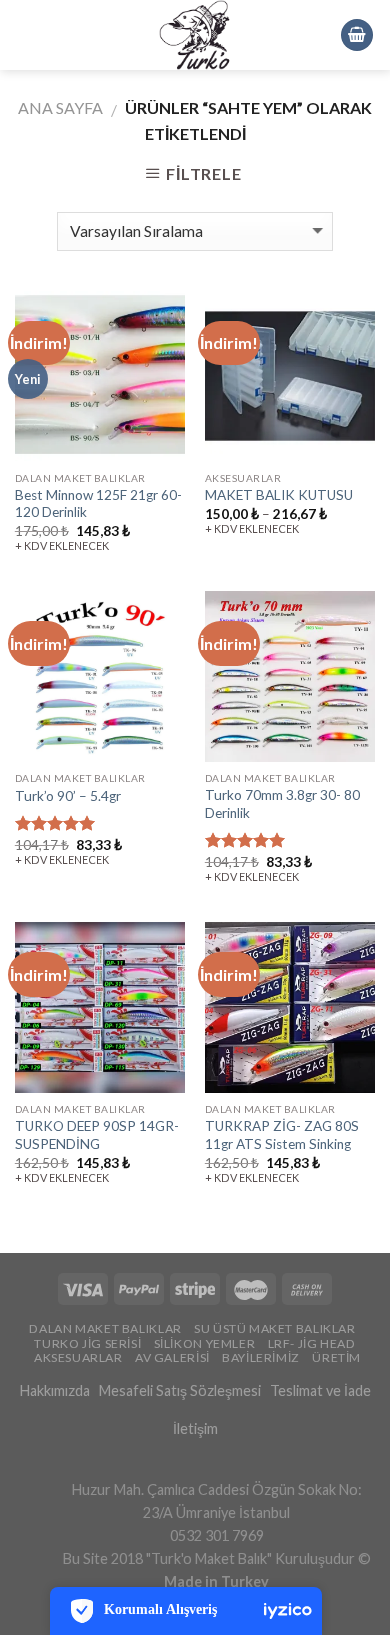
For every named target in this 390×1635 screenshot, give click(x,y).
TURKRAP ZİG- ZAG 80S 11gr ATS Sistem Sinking (282, 1135)
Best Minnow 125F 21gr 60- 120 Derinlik (98, 504)
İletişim (195, 1428)
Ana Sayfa (60, 107)
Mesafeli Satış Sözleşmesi (180, 1390)
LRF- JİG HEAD (312, 1343)
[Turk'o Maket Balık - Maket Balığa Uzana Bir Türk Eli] (195, 35)
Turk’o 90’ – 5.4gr (68, 796)
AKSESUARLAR (78, 1357)
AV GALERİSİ (172, 1357)
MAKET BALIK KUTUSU (279, 495)
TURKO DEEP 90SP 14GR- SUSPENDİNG (97, 1135)
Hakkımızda (55, 1390)
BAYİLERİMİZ (261, 1357)
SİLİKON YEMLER (205, 1343)
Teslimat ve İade (320, 1390)
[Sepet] (357, 35)
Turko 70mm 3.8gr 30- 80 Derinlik (282, 804)
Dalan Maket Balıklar (105, 1328)
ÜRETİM (336, 1357)
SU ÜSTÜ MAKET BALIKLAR (274, 1328)
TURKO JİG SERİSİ (87, 1343)
